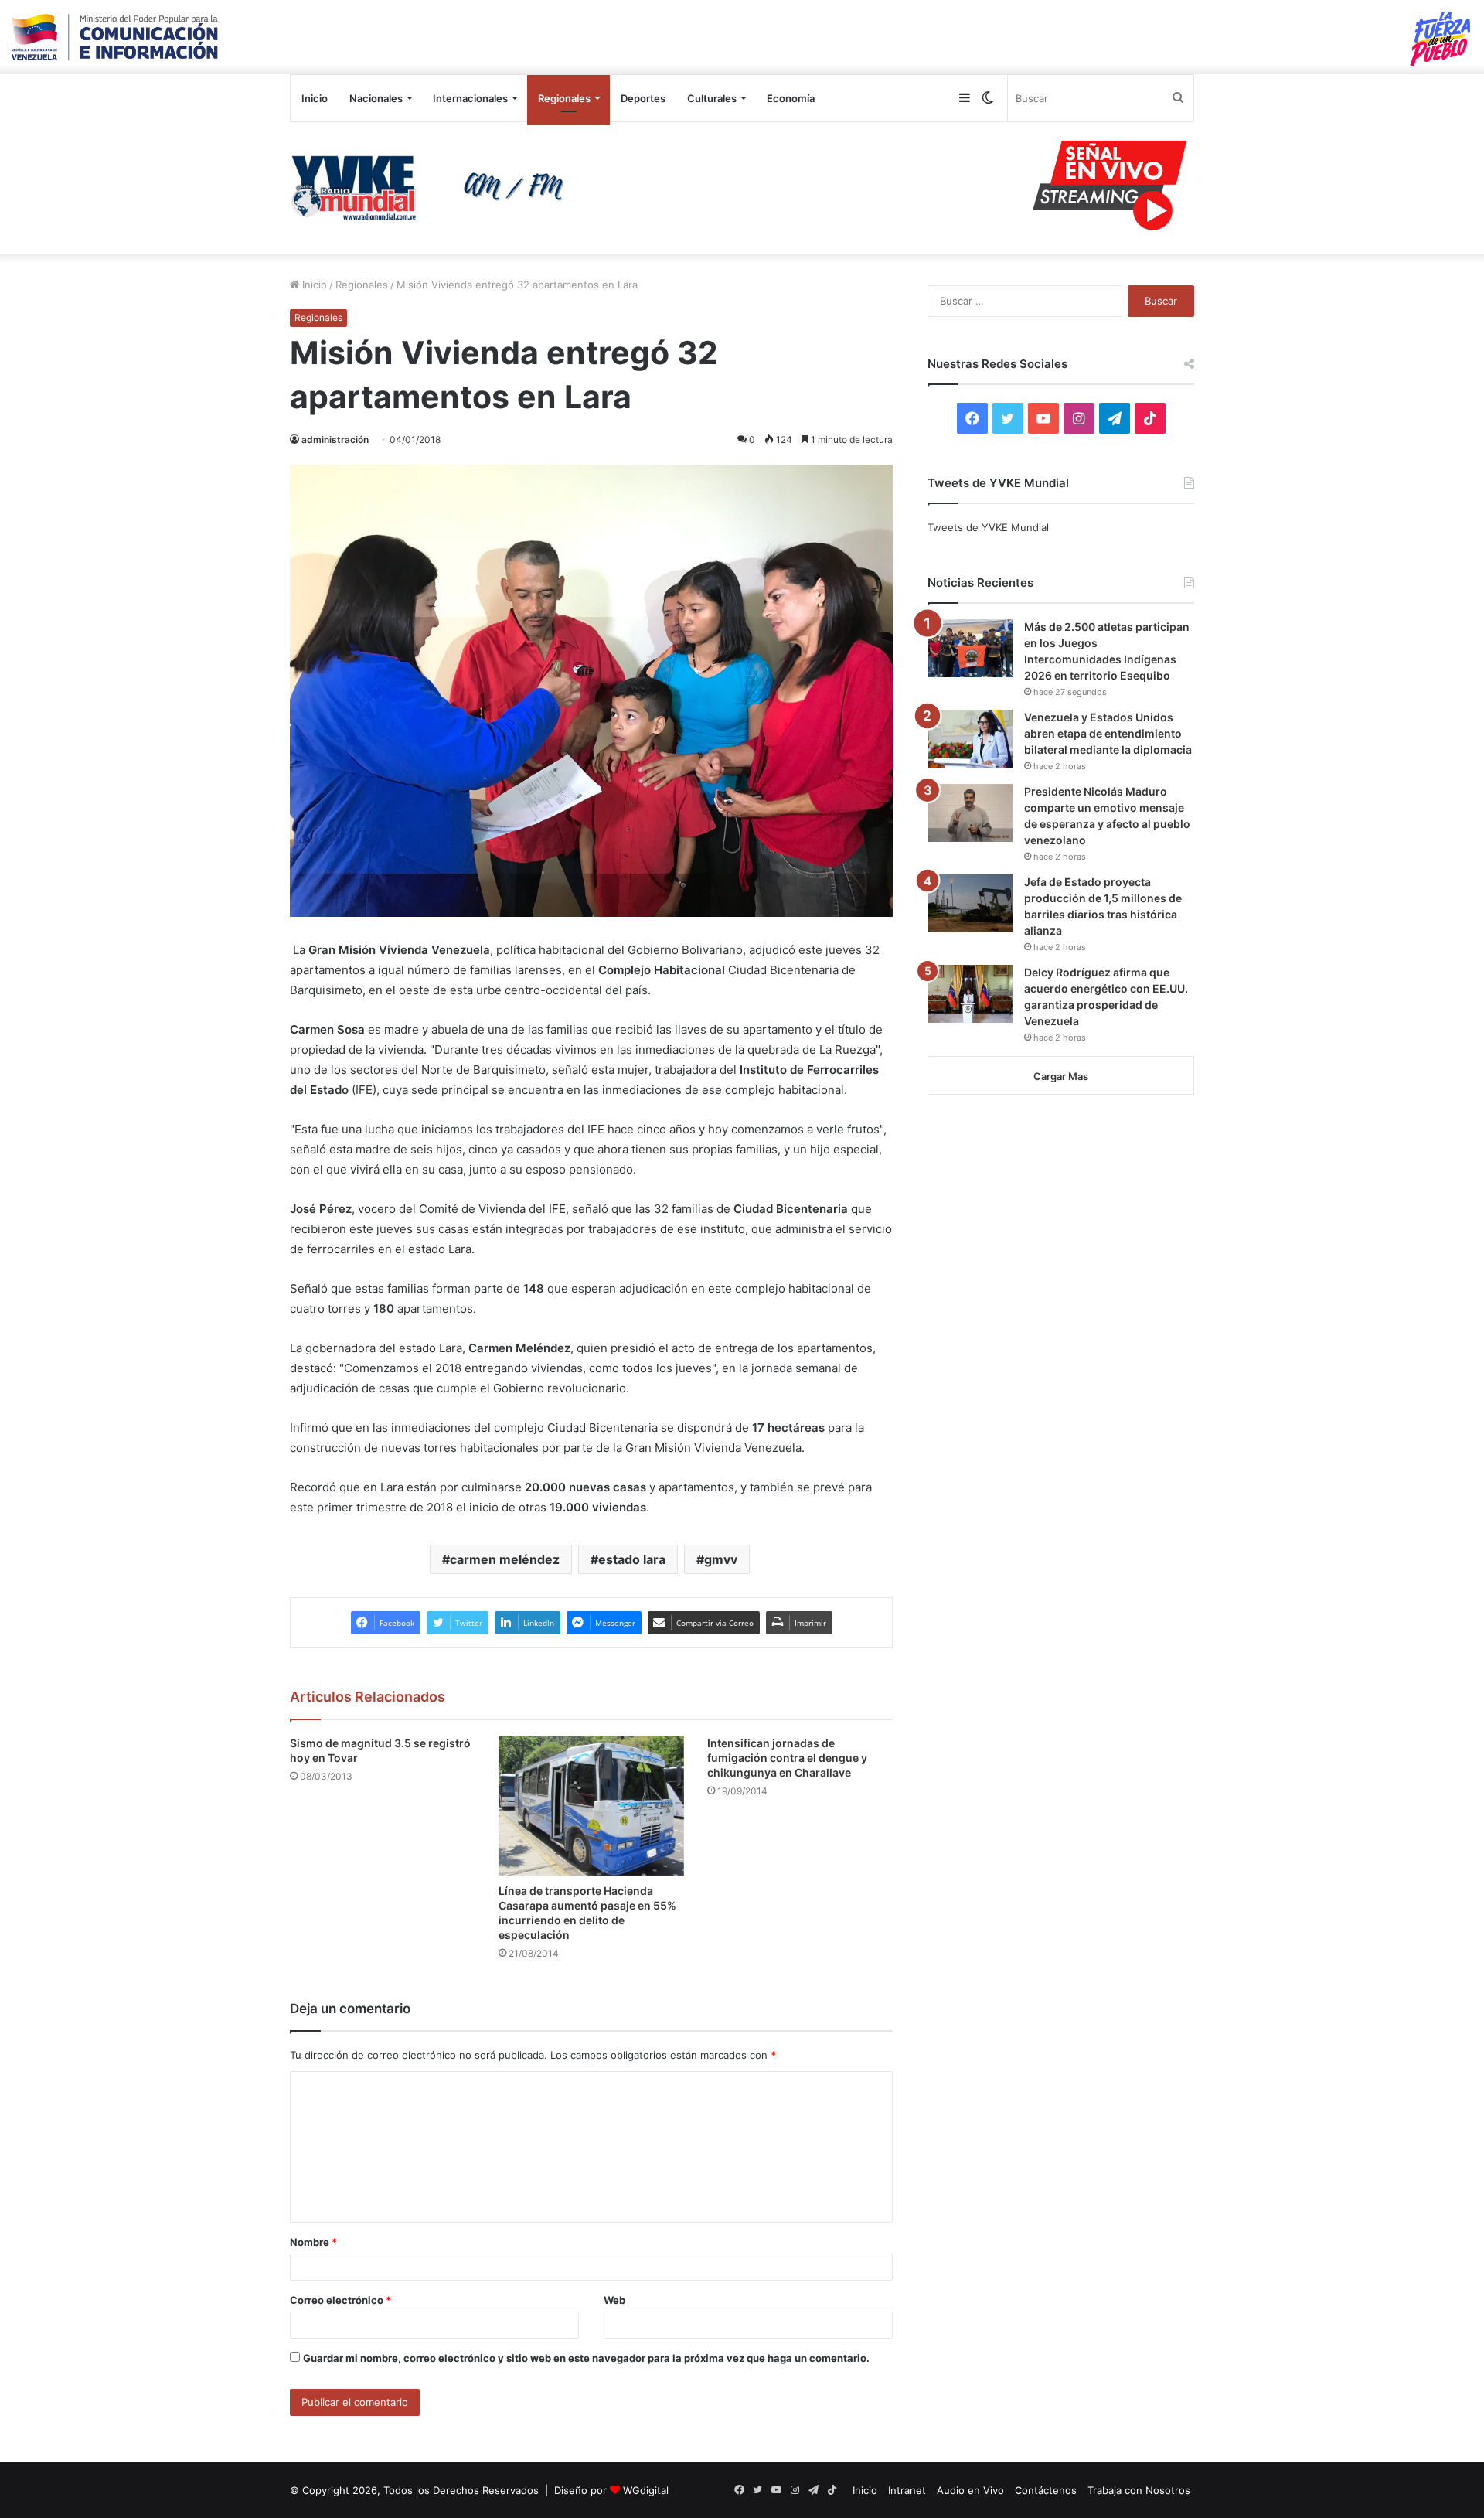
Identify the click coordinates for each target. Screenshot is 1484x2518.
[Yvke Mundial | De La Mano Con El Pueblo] (433, 188)
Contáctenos (1046, 2490)
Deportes (643, 98)
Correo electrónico (340, 2300)
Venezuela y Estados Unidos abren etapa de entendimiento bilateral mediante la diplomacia (1108, 733)
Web (614, 2300)
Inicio (315, 98)
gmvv (721, 1559)
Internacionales (470, 98)
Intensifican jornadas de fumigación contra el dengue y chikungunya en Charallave (787, 1758)
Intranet (907, 2490)
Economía (791, 98)
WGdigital (646, 2490)
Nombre (313, 2242)
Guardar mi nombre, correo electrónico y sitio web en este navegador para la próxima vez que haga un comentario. (586, 2358)
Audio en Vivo (970, 2490)
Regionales (564, 98)
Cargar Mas (1061, 1076)
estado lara (632, 1559)
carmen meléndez (505, 1559)
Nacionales (376, 98)
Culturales (712, 98)
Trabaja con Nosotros (1139, 2490)
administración (335, 440)
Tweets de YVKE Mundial (988, 527)
